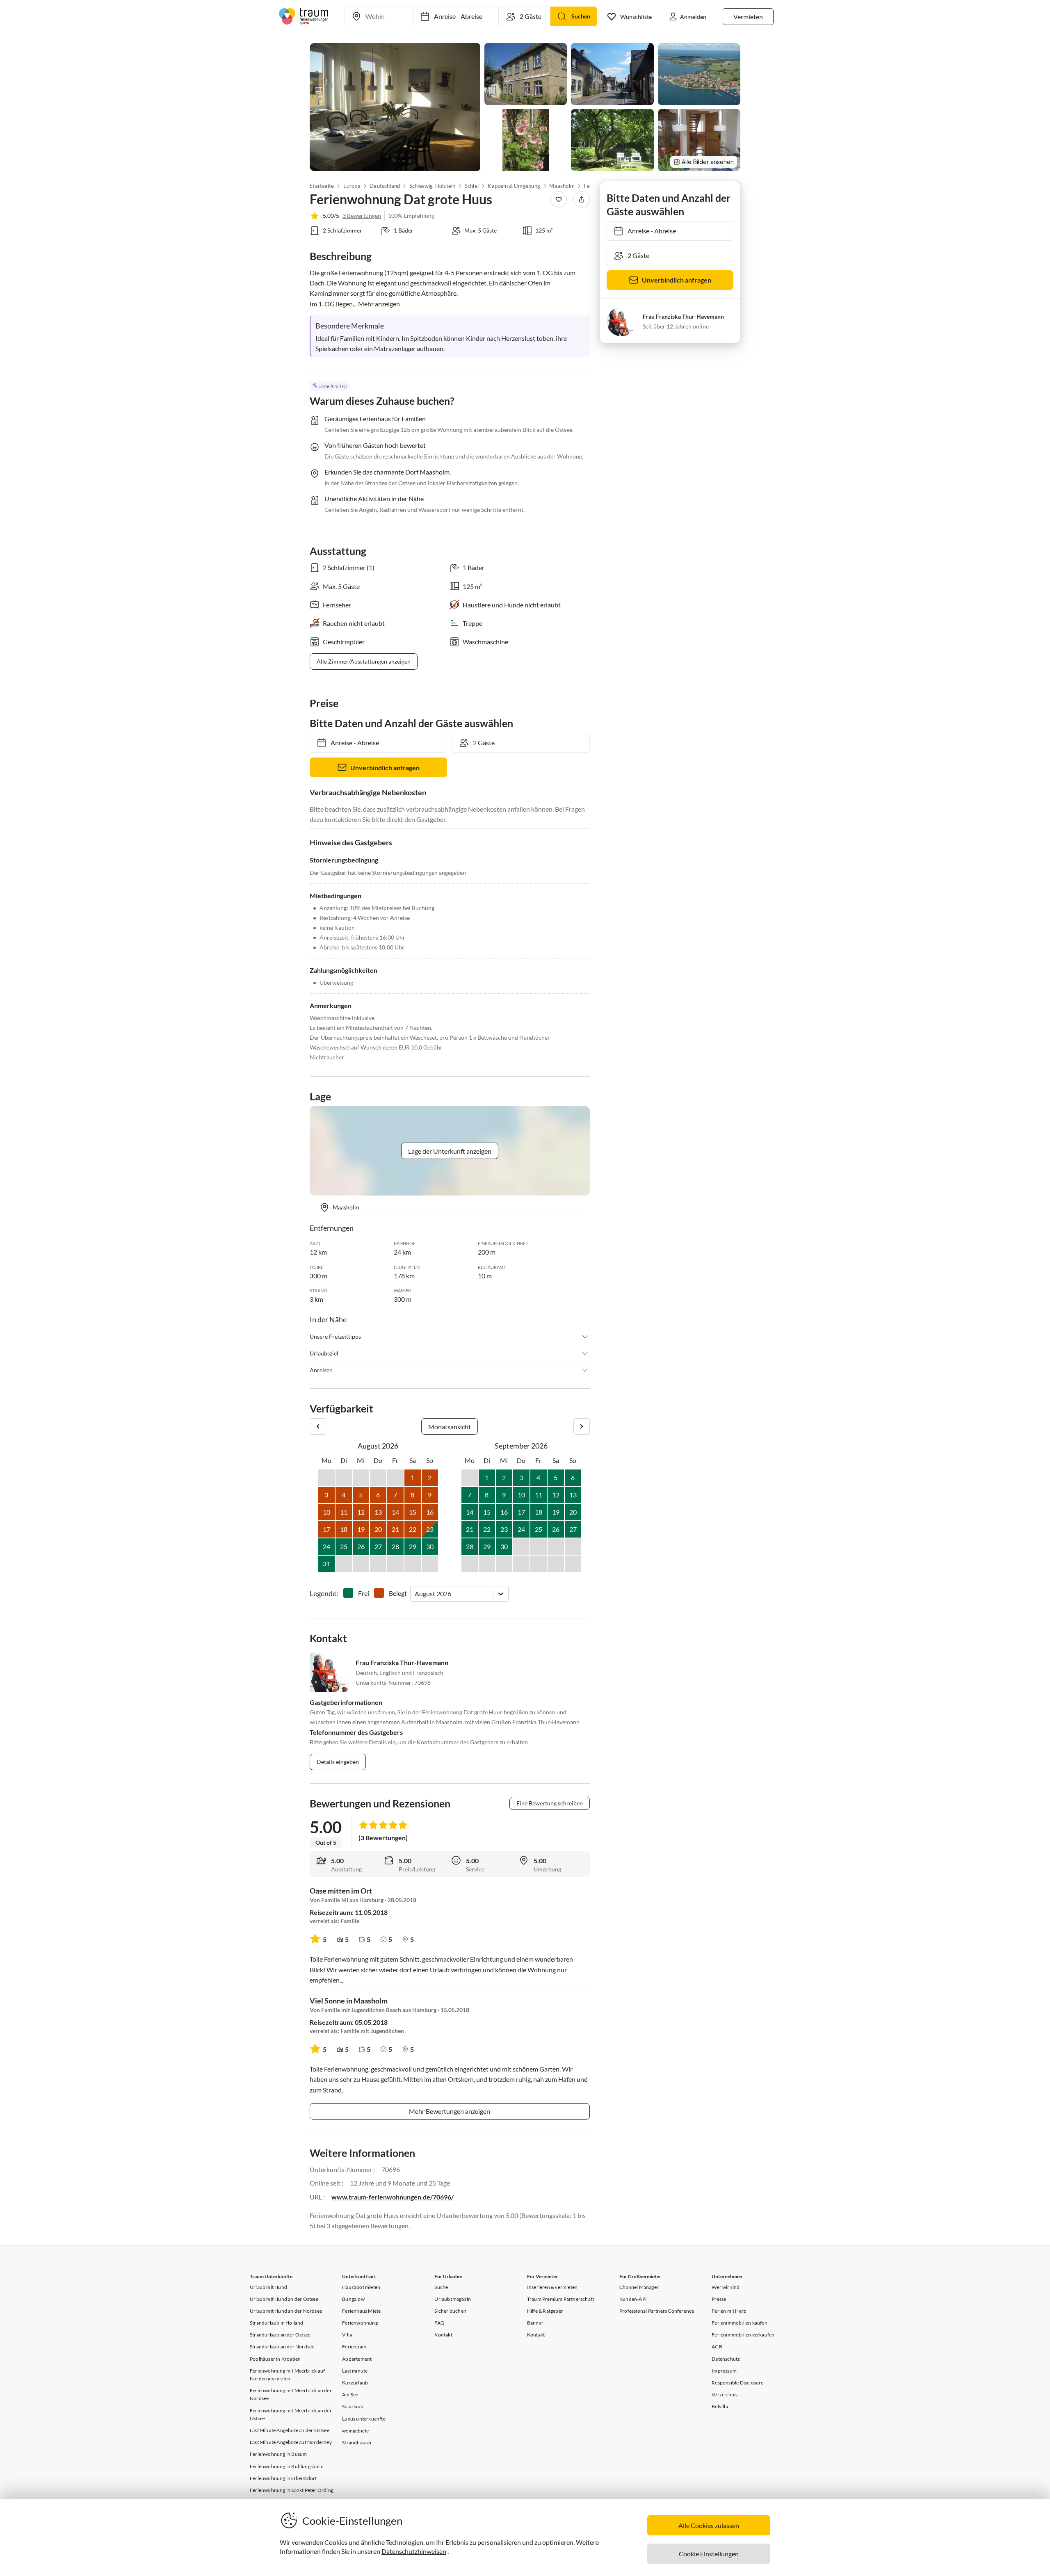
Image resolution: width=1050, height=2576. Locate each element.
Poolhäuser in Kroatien (275, 2359)
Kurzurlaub (355, 2383)
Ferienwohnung (360, 2323)
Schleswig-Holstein (433, 186)
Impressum (724, 2371)
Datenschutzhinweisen (414, 2551)
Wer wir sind (726, 2287)
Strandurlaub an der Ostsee (280, 2335)
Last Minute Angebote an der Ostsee (290, 2430)
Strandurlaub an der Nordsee (282, 2347)
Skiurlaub (353, 2406)
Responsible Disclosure (737, 2383)
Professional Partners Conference (657, 2311)
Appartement (357, 2359)
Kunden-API (633, 2299)
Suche (441, 2287)
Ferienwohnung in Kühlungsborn (287, 2466)
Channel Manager (639, 2287)
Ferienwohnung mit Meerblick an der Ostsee (291, 2414)
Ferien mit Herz (729, 2311)
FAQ (439, 2323)
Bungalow (353, 2299)
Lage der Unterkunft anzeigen (450, 1151)
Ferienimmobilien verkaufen (743, 2335)
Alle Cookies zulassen (709, 2525)
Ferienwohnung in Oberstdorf (283, 2478)
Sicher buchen (450, 2311)
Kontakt (443, 2335)
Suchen (581, 16)
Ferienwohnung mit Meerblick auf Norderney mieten (287, 2375)
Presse (719, 2299)
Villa (347, 2335)
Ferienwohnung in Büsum (278, 2454)
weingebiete (355, 2431)
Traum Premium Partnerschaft (560, 2299)
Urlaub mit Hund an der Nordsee (286, 2311)
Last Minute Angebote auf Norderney (291, 2442)
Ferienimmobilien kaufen (740, 2323)
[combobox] (415, 1594)
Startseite (322, 186)
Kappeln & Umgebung (514, 186)
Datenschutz (726, 2359)
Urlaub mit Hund (268, 2287)
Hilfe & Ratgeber (545, 2311)
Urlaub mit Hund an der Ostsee (284, 2299)
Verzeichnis (725, 2395)
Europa (352, 186)
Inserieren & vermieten (552, 2287)
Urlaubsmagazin (453, 2299)
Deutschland (385, 186)
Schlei (472, 186)
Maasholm (562, 186)
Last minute (355, 2371)
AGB (717, 2347)
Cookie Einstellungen (709, 2554)
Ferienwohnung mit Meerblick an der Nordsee (291, 2394)
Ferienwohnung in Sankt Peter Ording (292, 2490)
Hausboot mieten (361, 2287)
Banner (535, 2323)
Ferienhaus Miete (361, 2311)
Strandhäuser (357, 2443)
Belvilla (720, 2406)
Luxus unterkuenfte (364, 2419)
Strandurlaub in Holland (277, 2323)
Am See (350, 2395)
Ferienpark (354, 2347)
